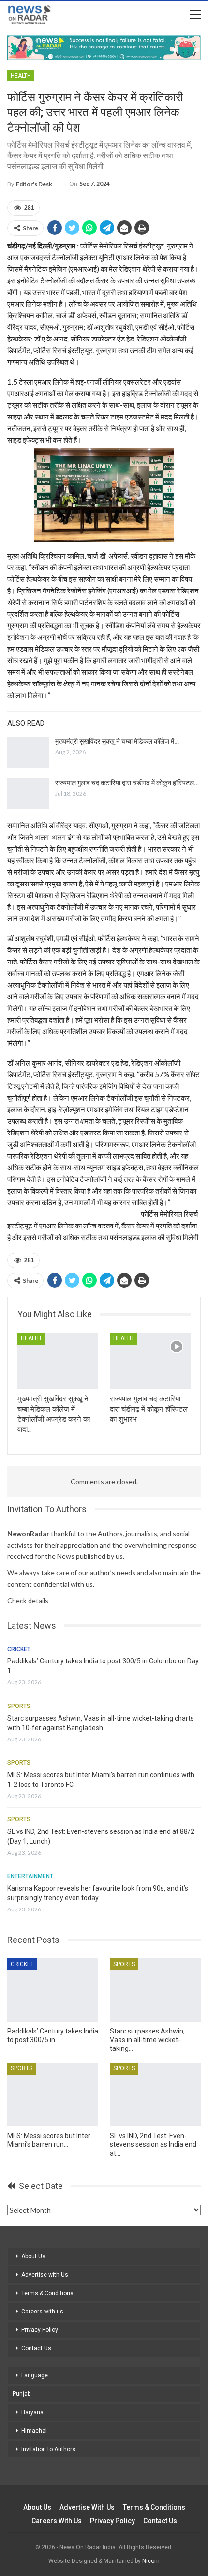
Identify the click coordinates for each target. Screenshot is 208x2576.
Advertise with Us (45, 2275)
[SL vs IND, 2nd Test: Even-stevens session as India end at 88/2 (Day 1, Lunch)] (155, 2095)
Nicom (151, 2561)
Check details (28, 1601)
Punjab (22, 2394)
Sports (19, 1706)
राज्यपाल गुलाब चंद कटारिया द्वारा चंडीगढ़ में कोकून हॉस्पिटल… (127, 783)
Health (21, 76)
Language (35, 2375)
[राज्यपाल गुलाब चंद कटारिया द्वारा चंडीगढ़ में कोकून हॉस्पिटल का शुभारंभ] (28, 794)
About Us (33, 2256)
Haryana (32, 2412)
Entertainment (30, 1876)
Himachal (34, 2431)
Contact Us (36, 2348)
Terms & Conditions (47, 2293)
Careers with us (42, 2312)
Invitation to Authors (48, 2449)
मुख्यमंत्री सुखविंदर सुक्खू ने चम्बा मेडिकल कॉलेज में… (117, 741)
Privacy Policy (40, 2330)
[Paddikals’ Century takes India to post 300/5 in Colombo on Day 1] (53, 1990)
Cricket (19, 1649)
